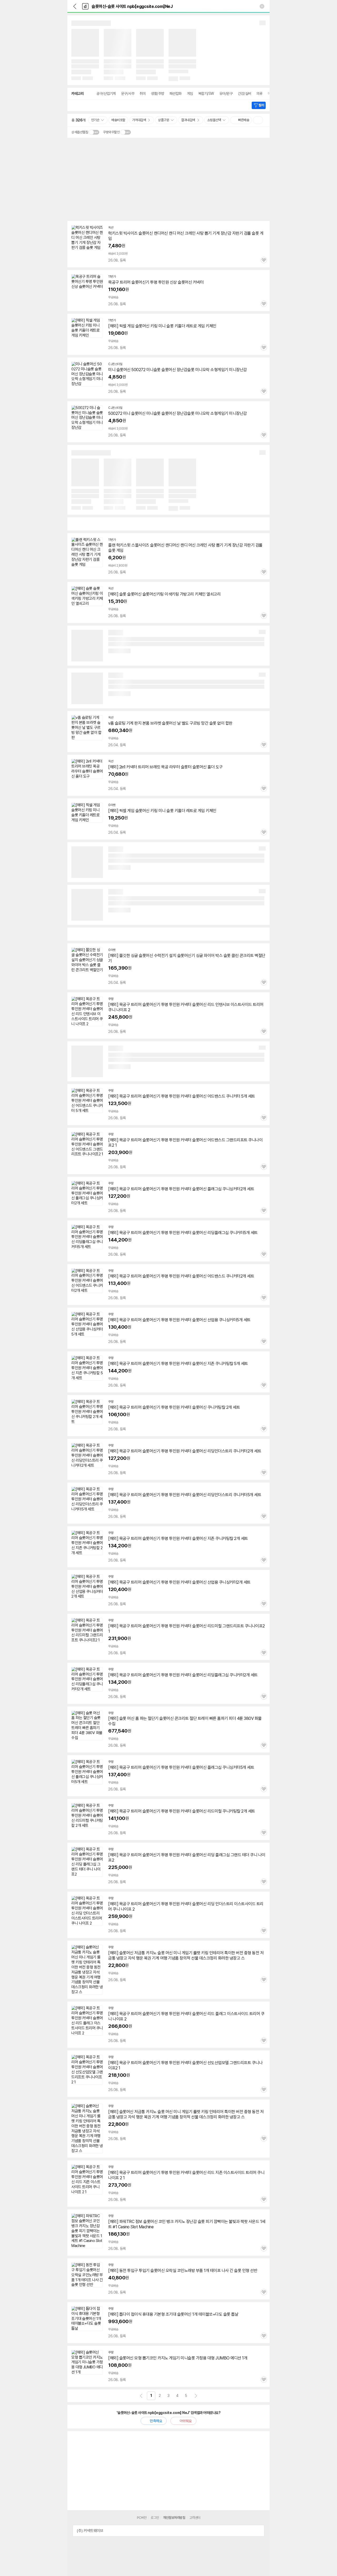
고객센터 (195, 2518)
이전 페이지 (141, 2396)
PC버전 (142, 2518)
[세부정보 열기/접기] (259, 2531)
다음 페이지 (196, 2396)
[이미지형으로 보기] (258, 120)
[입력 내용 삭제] (262, 6)
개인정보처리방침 (174, 2518)
